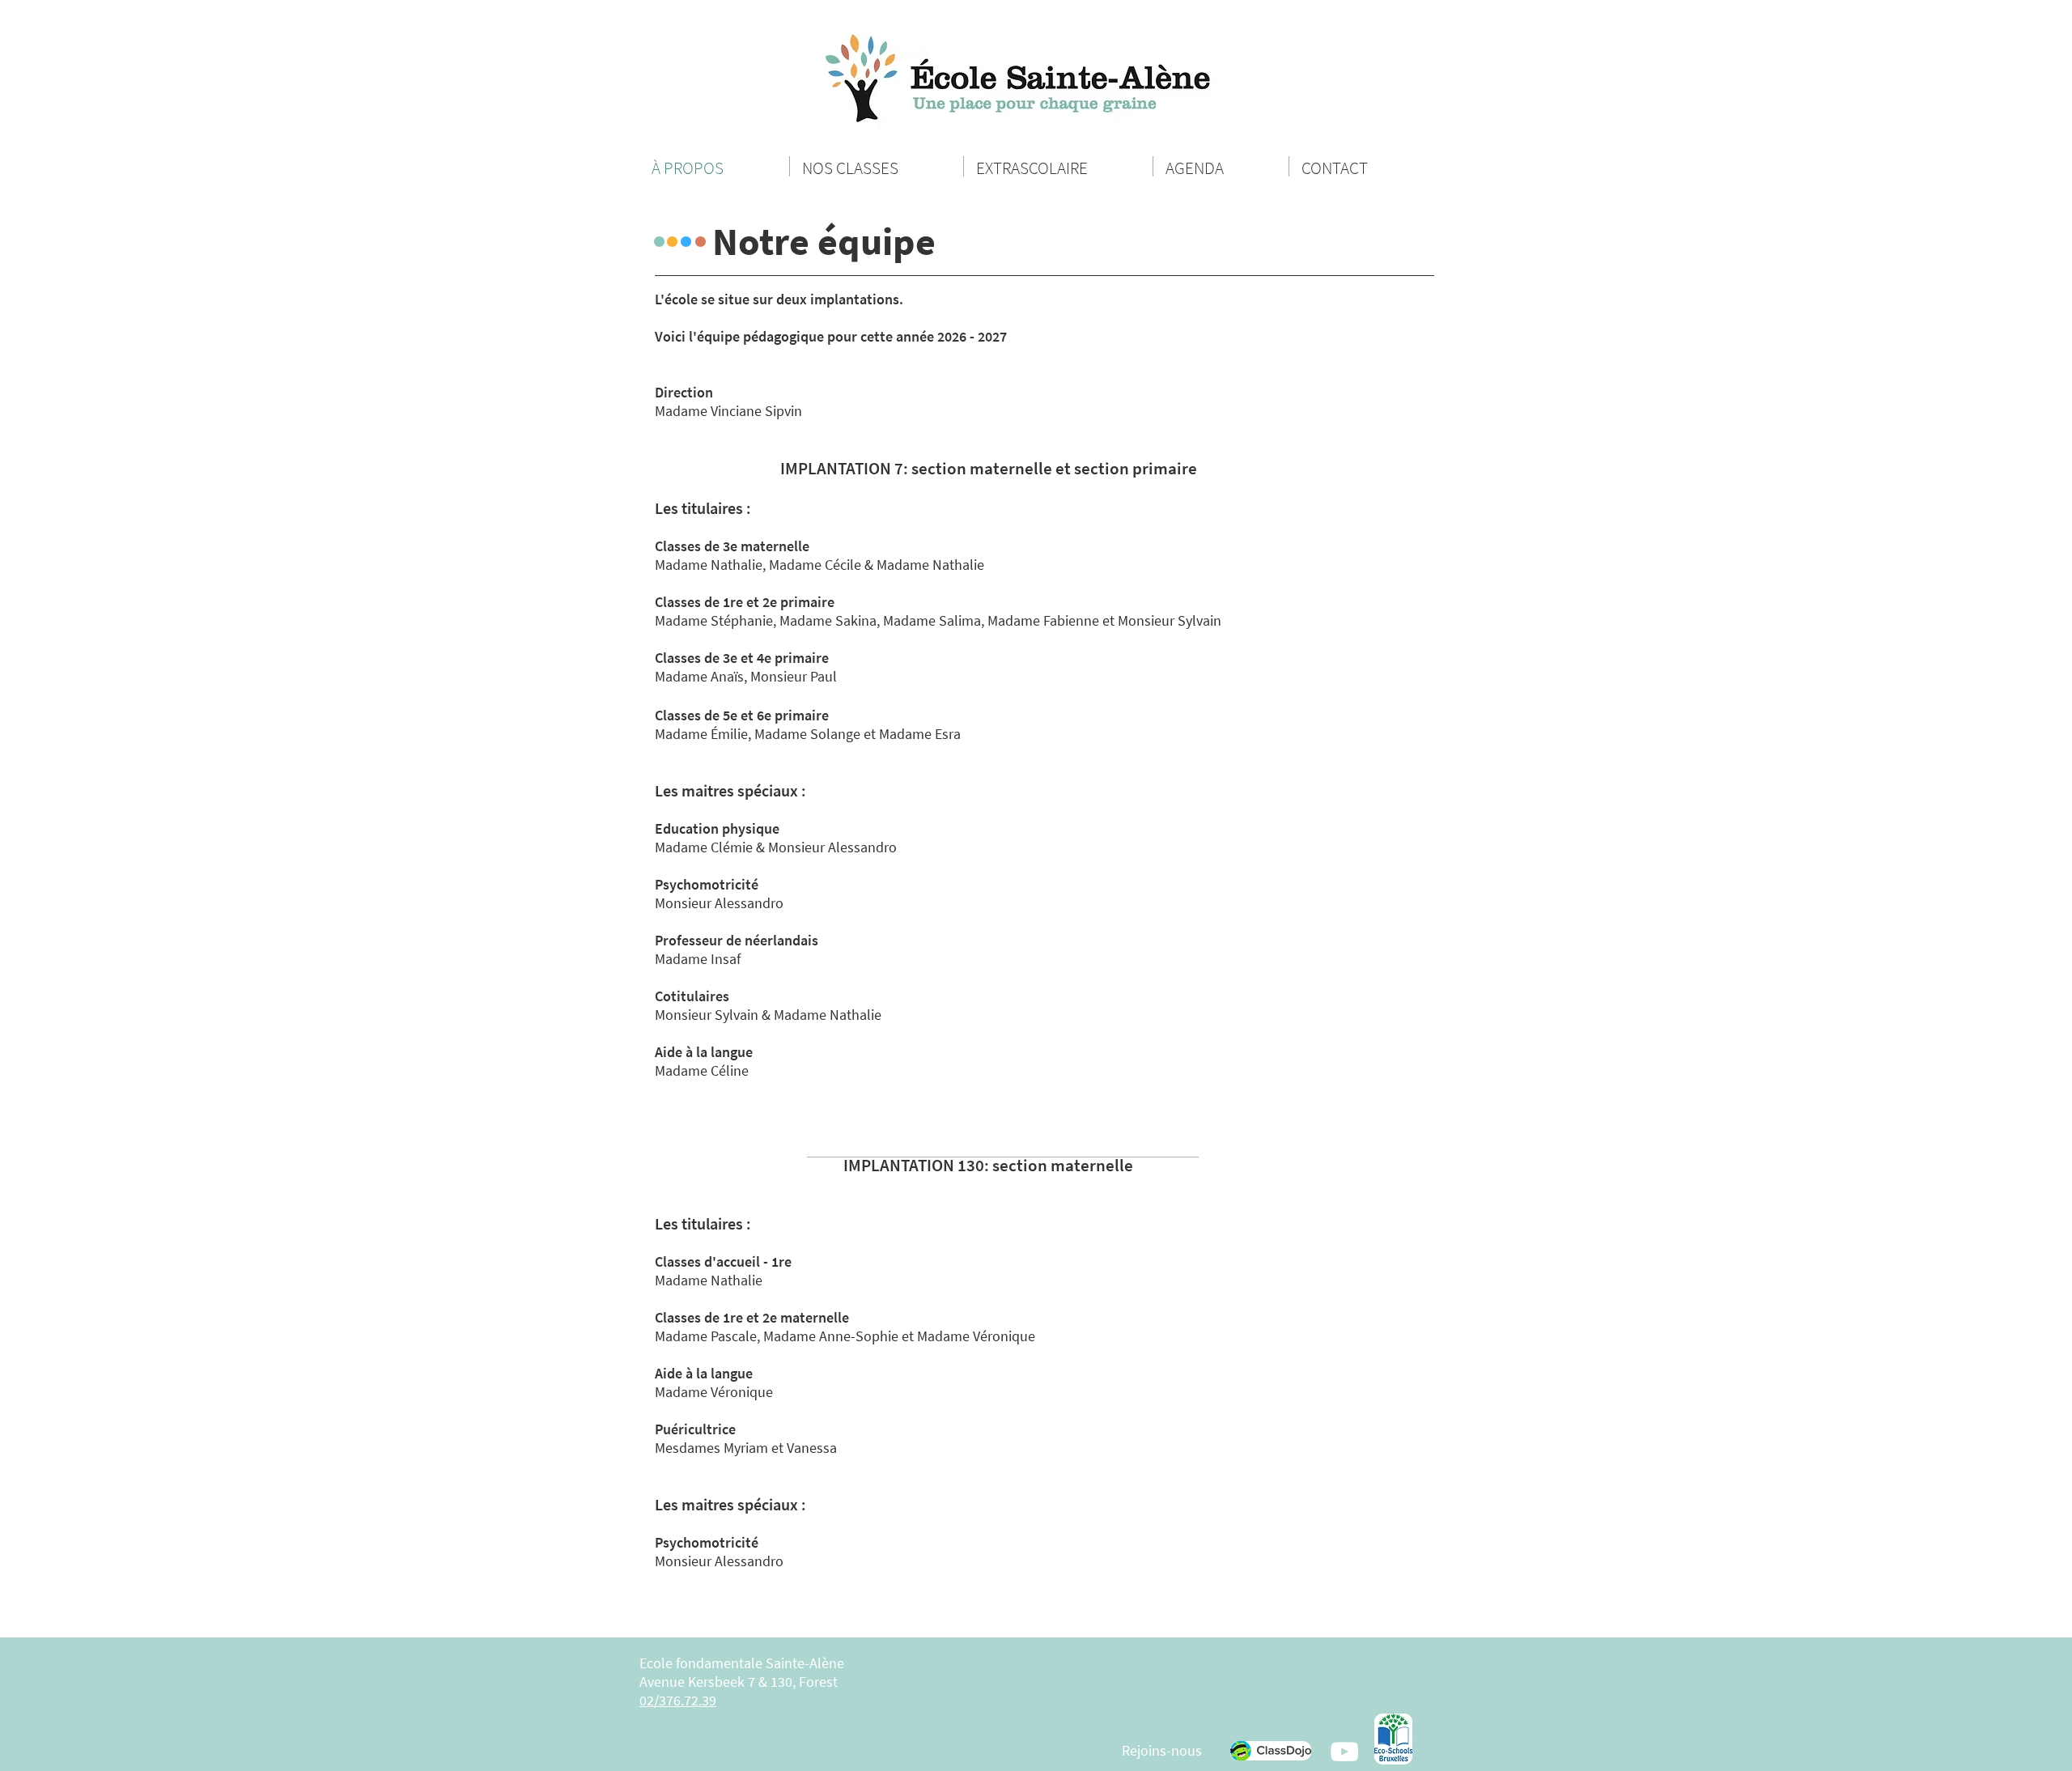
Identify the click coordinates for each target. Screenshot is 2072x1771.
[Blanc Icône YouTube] (1344, 1752)
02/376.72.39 (678, 1700)
